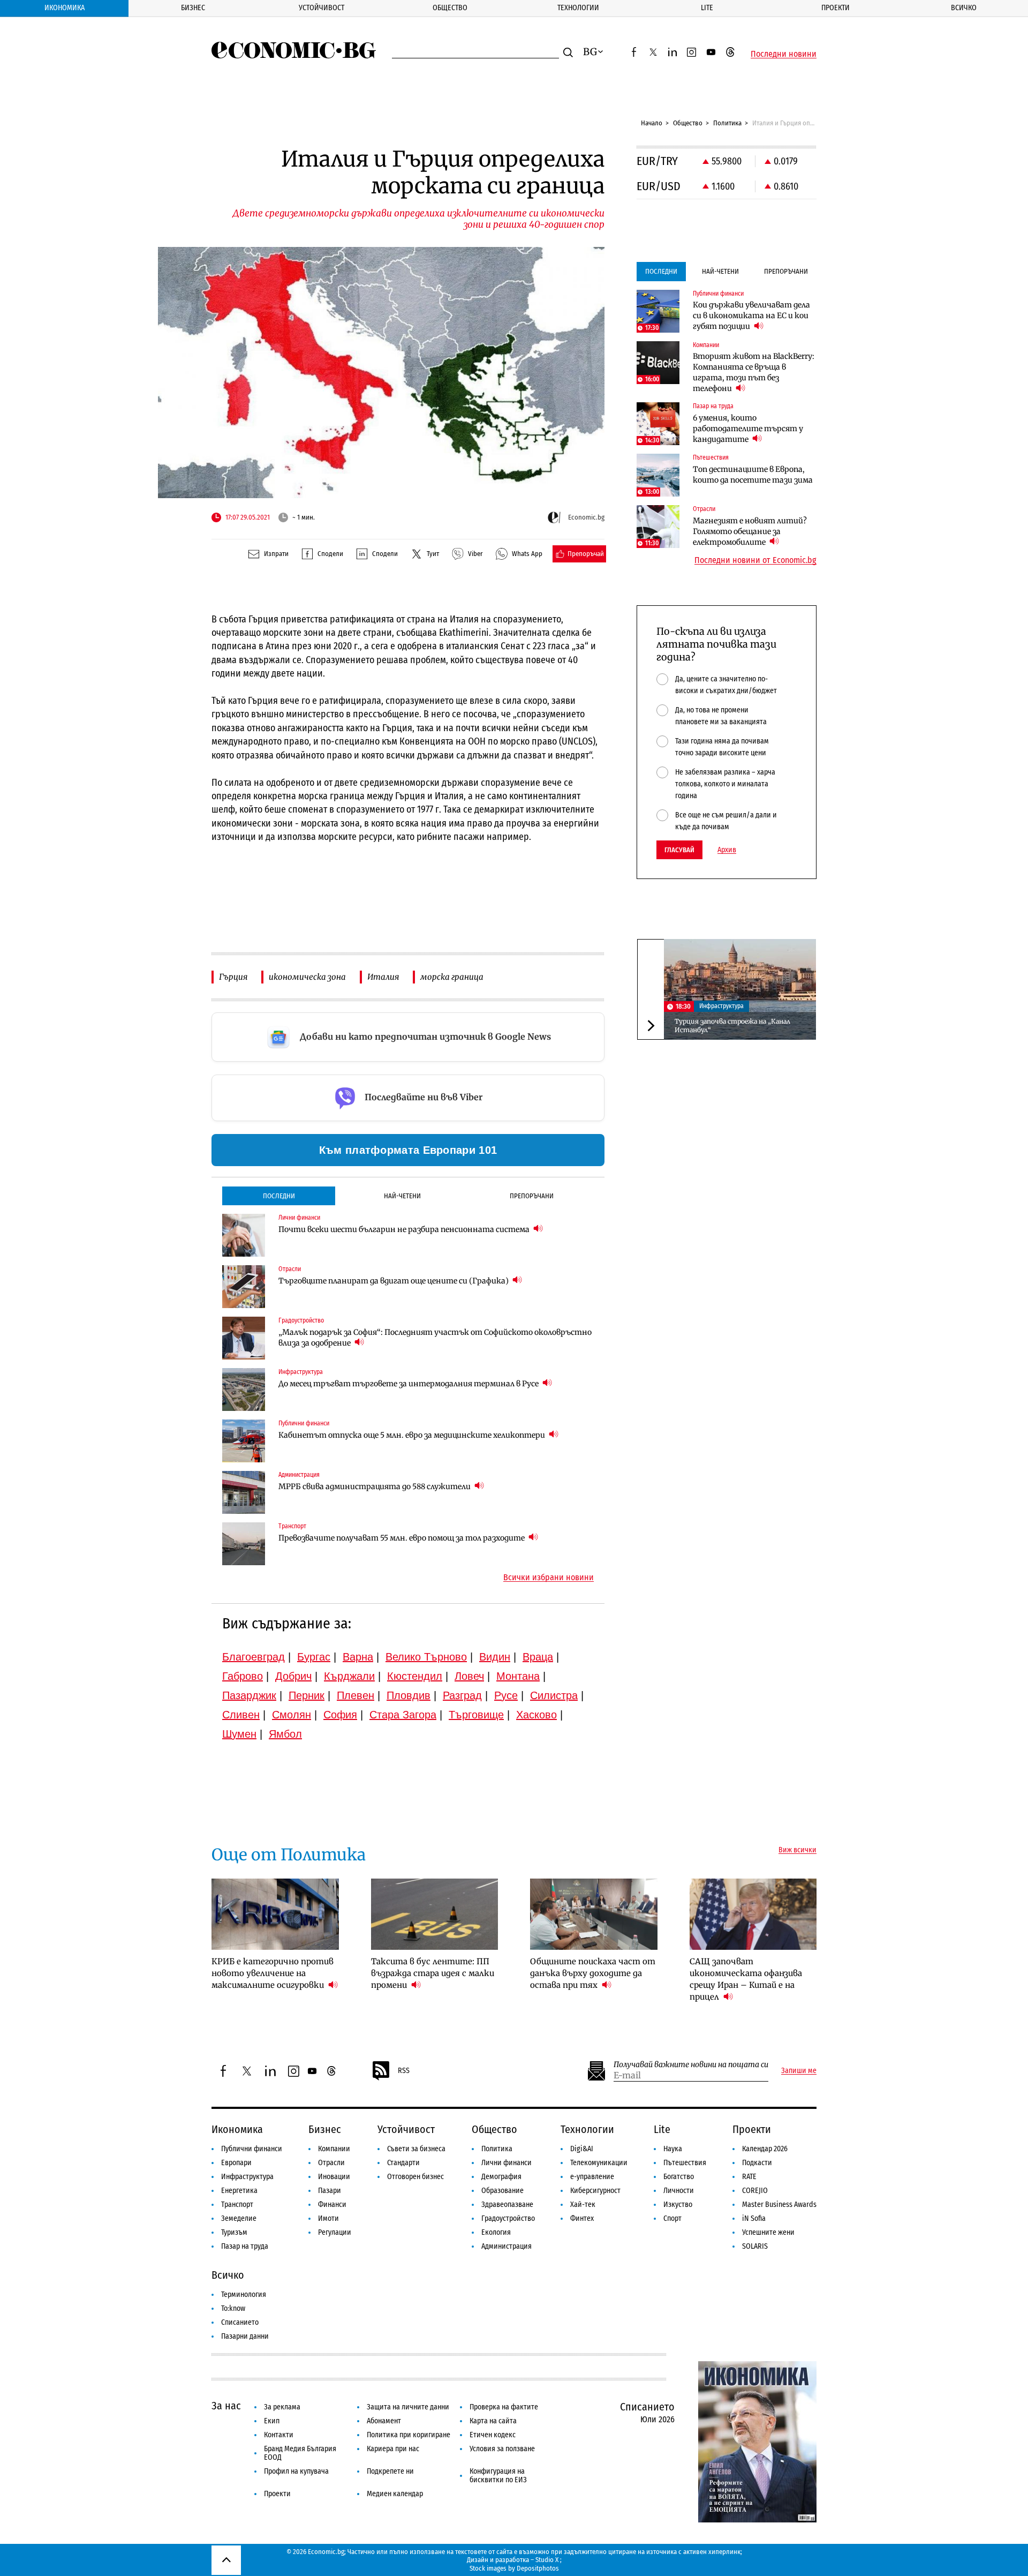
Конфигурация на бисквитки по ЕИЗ (498, 2476)
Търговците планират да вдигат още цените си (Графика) (394, 1281)
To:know (233, 2308)
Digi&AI (582, 2149)
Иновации (334, 2177)
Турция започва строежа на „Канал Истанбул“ (732, 1026)
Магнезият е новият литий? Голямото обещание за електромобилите (750, 531)
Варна (358, 1657)
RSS (404, 2071)
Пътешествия (685, 2163)
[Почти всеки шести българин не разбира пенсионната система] (244, 1235)
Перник (307, 1695)
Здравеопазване (507, 2205)
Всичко (964, 8)
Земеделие (239, 2218)
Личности (679, 2191)
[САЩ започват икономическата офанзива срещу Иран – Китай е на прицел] (753, 1914)
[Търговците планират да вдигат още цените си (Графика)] (244, 1287)
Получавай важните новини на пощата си (691, 2065)
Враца (538, 1657)
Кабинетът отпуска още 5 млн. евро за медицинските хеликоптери (413, 1435)
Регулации (335, 2232)
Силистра (554, 1695)
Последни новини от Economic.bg (755, 560)
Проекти (836, 8)
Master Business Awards (779, 2205)
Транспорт (237, 2205)
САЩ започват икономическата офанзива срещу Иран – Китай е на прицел (746, 1979)
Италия (383, 977)
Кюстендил (415, 1676)
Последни (279, 1196)
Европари (236, 2163)
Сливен (241, 1715)
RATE (749, 2177)
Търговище (476, 1715)
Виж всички (798, 1850)
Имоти (328, 2218)
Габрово (243, 1676)
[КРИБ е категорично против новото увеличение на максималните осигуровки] (275, 1914)
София (340, 1715)
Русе (506, 1695)
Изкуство (678, 2205)
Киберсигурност (595, 2191)
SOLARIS (755, 2246)
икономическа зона (307, 977)
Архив (727, 850)
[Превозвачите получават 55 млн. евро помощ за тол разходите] (244, 1544)
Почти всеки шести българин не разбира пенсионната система (405, 1229)
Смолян (292, 1715)
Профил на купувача (296, 2471)
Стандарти (403, 2163)
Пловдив (409, 1695)
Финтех (582, 2218)
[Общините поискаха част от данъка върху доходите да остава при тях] (594, 1914)
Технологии (578, 8)
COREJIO (755, 2191)
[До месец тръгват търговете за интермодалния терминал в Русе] (244, 1390)
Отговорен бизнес (415, 2177)
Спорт (672, 2218)
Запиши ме (799, 2071)
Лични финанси (507, 2163)
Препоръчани (532, 1196)
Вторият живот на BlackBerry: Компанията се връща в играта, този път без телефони (754, 372)
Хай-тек (583, 2205)
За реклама (282, 2407)
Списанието (240, 2322)
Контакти (279, 2435)
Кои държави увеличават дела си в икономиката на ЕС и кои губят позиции (751, 316)
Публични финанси (252, 2149)
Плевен (356, 1695)
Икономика (65, 8)
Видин (495, 1657)
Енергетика (239, 2191)
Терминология (244, 2295)
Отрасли (331, 2163)
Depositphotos (538, 2568)
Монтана (518, 1676)
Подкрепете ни (390, 2471)
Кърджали (349, 1676)
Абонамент (384, 2421)
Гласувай (679, 850)
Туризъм (234, 2232)
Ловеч (469, 1676)
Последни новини (784, 54)
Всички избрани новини (549, 1578)
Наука (673, 2149)
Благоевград (254, 1657)
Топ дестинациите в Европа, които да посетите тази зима (753, 475)
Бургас (314, 1657)
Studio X (547, 2560)
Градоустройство (508, 2218)
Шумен (239, 1734)
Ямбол (285, 1734)
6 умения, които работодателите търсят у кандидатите (748, 429)
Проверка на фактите (504, 2407)
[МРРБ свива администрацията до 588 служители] (244, 1492)
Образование (502, 2191)
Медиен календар (395, 2494)
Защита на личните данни (408, 2407)
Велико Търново (426, 1657)
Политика (727, 123)
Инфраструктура (721, 1007)
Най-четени (402, 1196)
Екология (496, 2232)
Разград (462, 1695)
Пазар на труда (245, 2246)
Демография (501, 2177)
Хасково (536, 1715)
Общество (450, 8)
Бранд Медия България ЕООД (300, 2453)
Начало (652, 123)
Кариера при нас (393, 2449)
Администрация (507, 2246)
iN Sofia (754, 2218)
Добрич (293, 1676)
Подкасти (757, 2163)
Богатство (679, 2177)
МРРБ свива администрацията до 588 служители (375, 1486)
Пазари (330, 2191)
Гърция (233, 977)
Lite (707, 8)
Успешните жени (768, 2232)
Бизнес (193, 8)
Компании (334, 2149)
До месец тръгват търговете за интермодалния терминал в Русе (409, 1384)
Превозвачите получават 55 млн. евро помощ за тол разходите (402, 1538)
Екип (272, 2421)
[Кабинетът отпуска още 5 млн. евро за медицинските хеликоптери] (244, 1441)
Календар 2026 (765, 2149)
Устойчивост (322, 8)
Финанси (332, 2205)
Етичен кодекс (493, 2435)
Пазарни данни (245, 2336)
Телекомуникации (599, 2163)
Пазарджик (249, 1695)
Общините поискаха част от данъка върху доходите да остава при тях (593, 1973)
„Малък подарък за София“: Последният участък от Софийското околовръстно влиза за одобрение (435, 1338)
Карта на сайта (493, 2421)
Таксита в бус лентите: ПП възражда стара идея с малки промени (433, 1973)
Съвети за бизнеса (416, 2149)
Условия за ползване (502, 2449)
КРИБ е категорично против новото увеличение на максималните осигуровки (273, 1973)
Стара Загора (403, 1715)
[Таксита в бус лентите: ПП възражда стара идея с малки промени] (435, 1914)
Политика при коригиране (409, 2435)
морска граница (452, 977)
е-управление (592, 2177)
